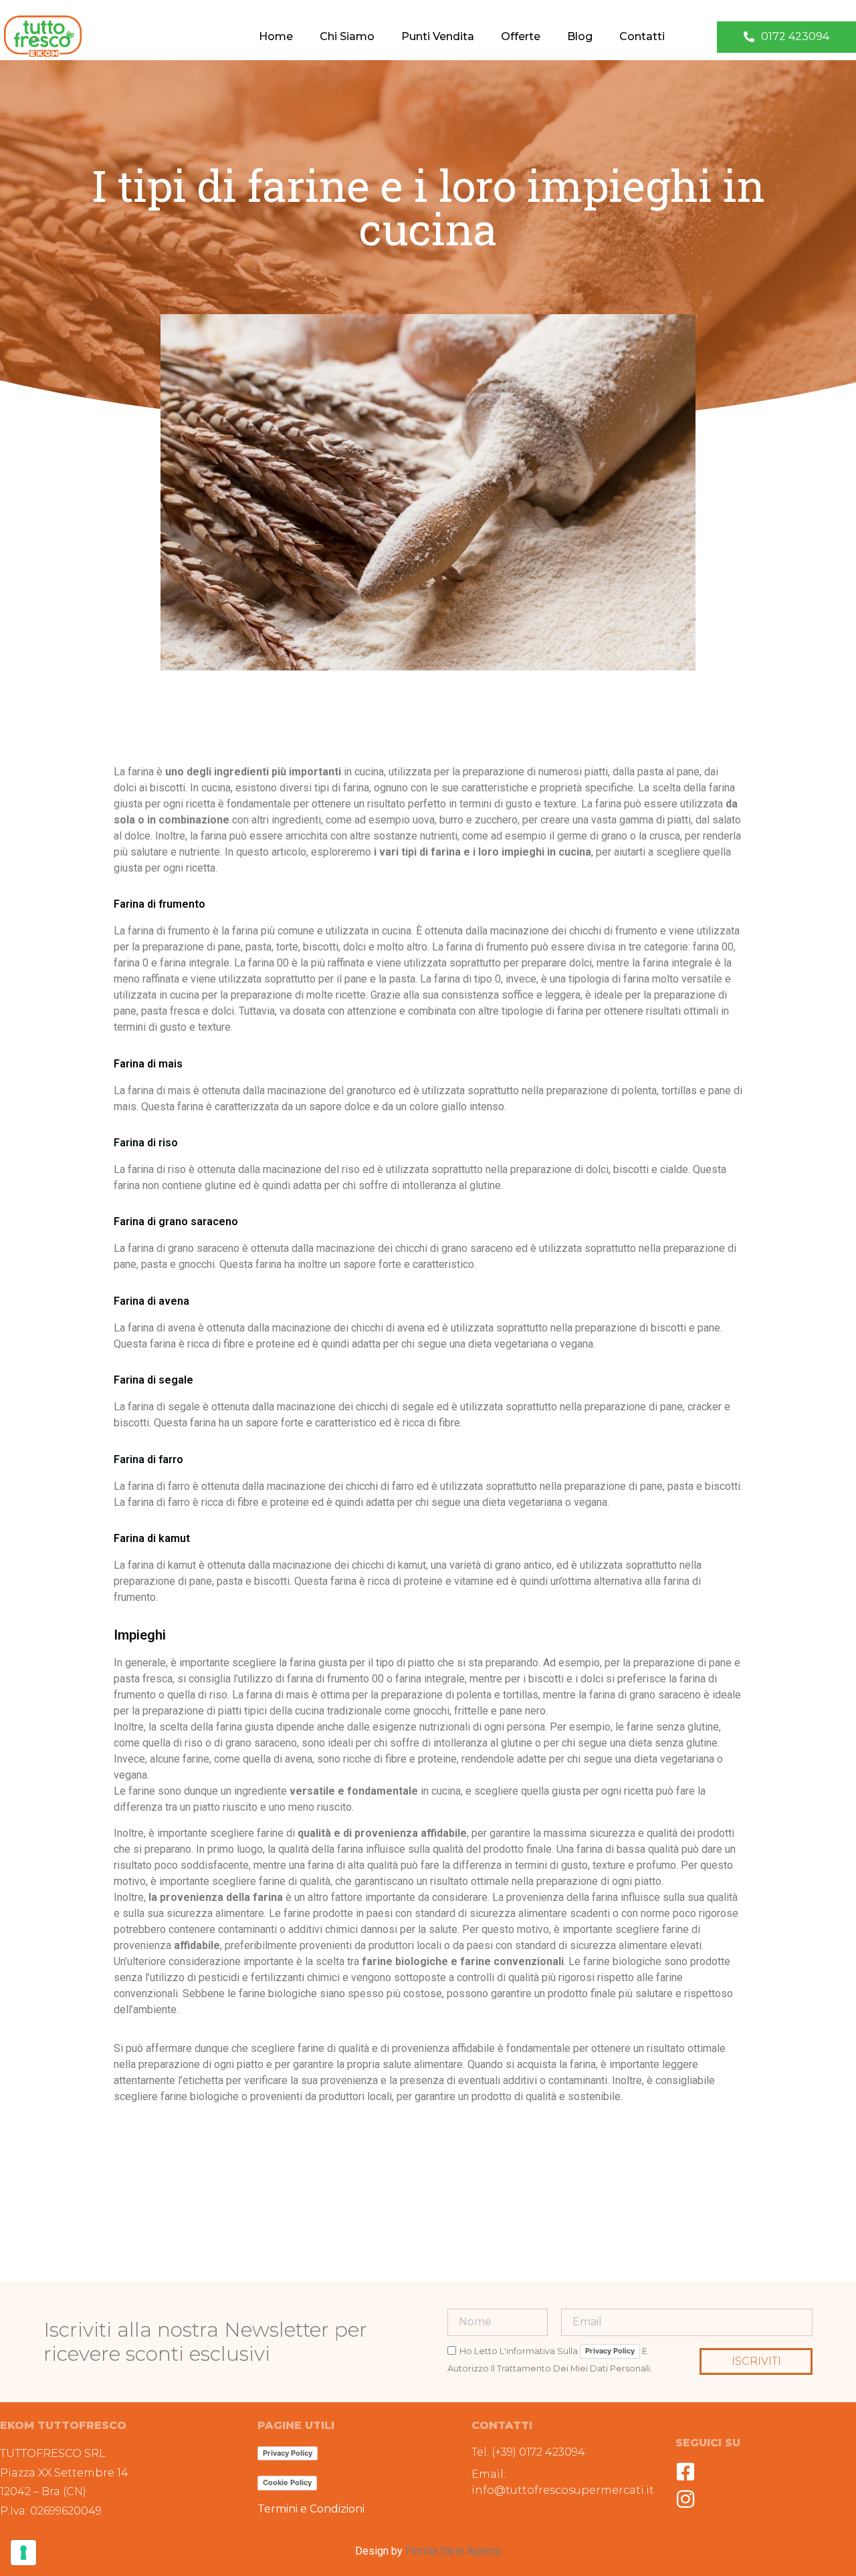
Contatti (642, 36)
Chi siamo (347, 36)
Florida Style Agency (453, 2551)
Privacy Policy (610, 2351)
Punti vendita (438, 36)
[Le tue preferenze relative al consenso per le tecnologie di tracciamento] (23, 2553)
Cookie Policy (287, 2482)
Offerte (521, 36)
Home (276, 36)
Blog (580, 36)
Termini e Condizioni (311, 2509)
